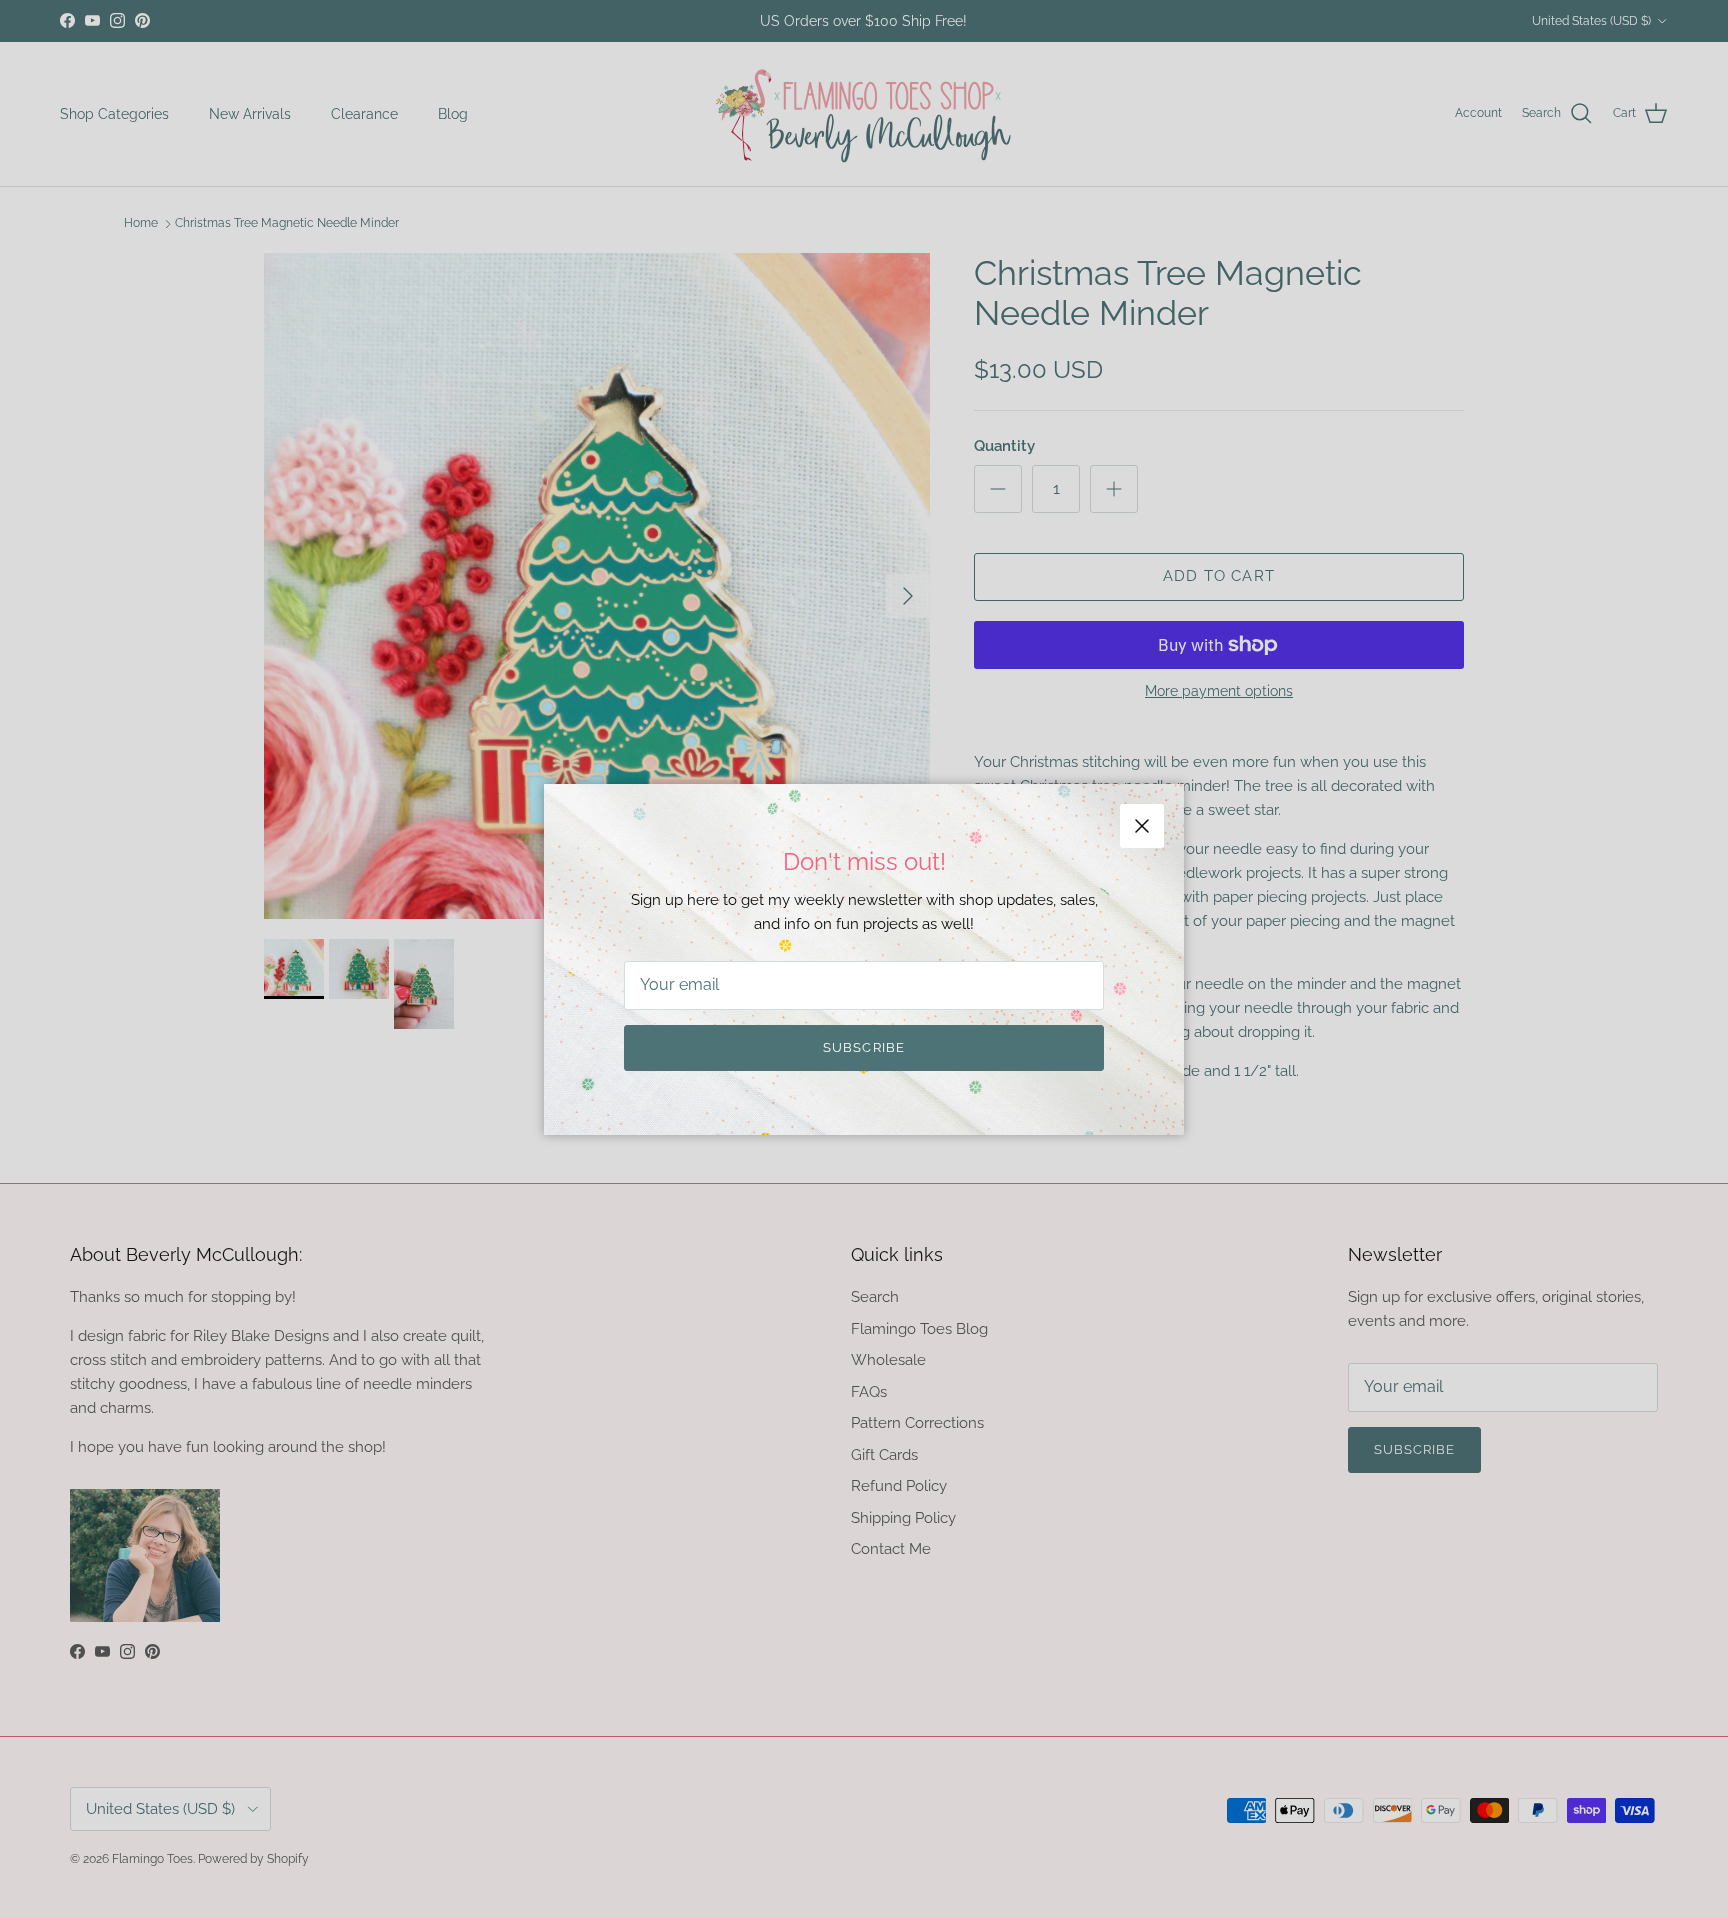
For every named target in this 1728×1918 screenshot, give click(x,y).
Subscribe (863, 1047)
